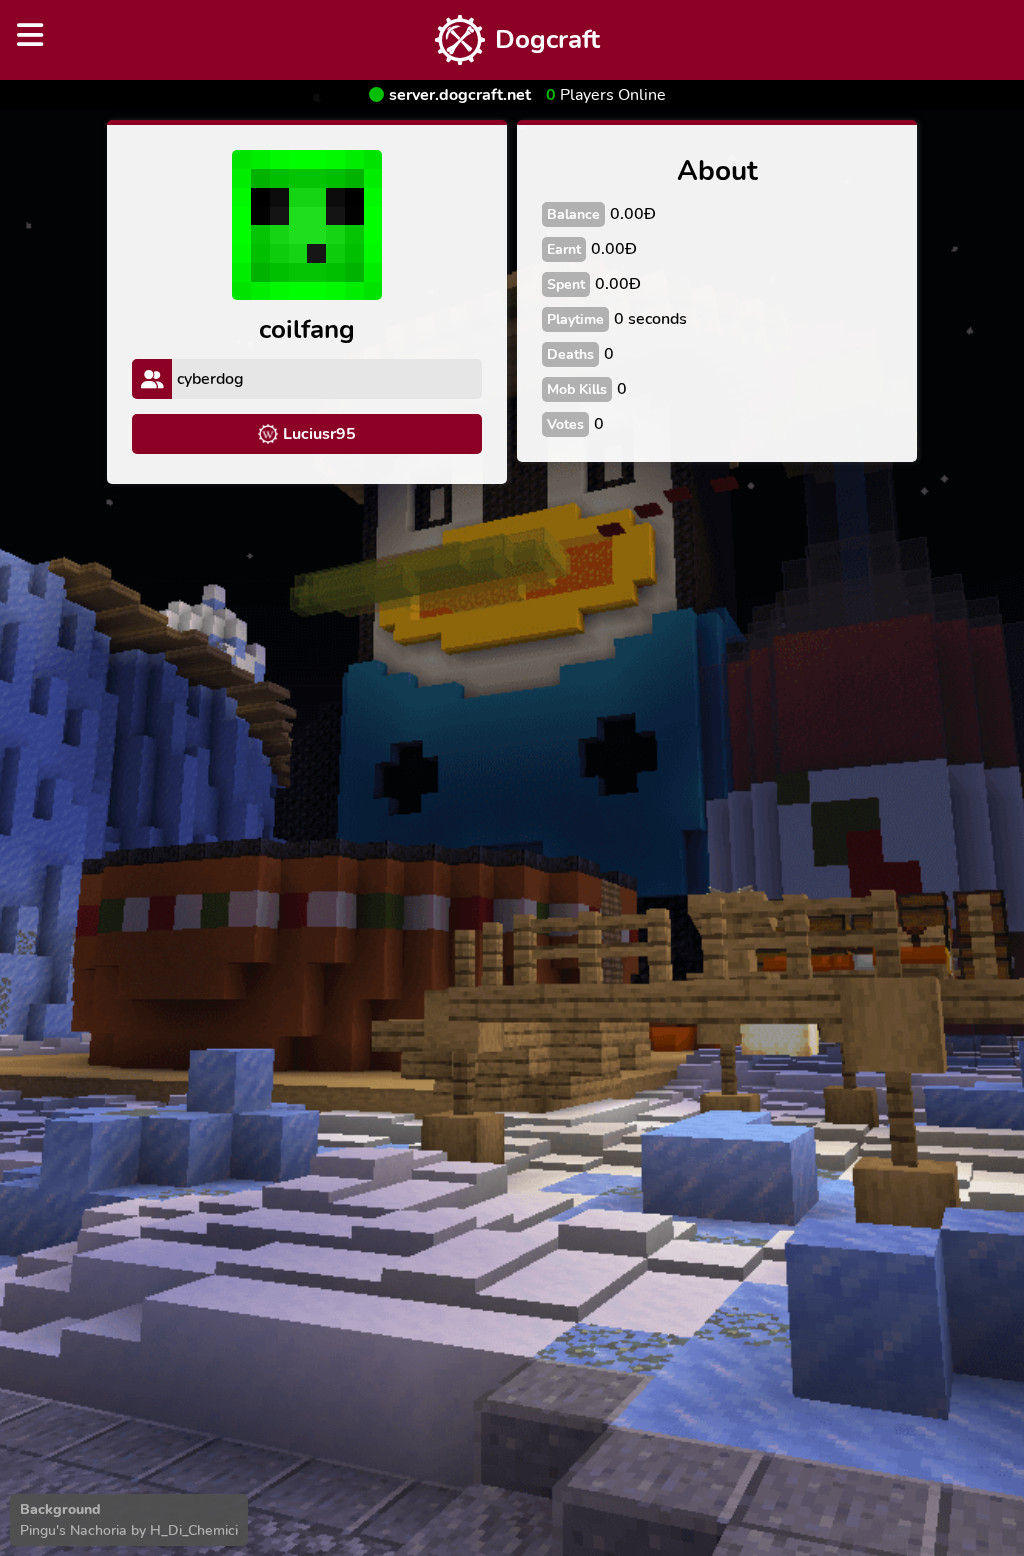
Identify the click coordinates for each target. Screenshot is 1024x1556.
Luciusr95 (319, 434)
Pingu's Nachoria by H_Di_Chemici (129, 1530)
